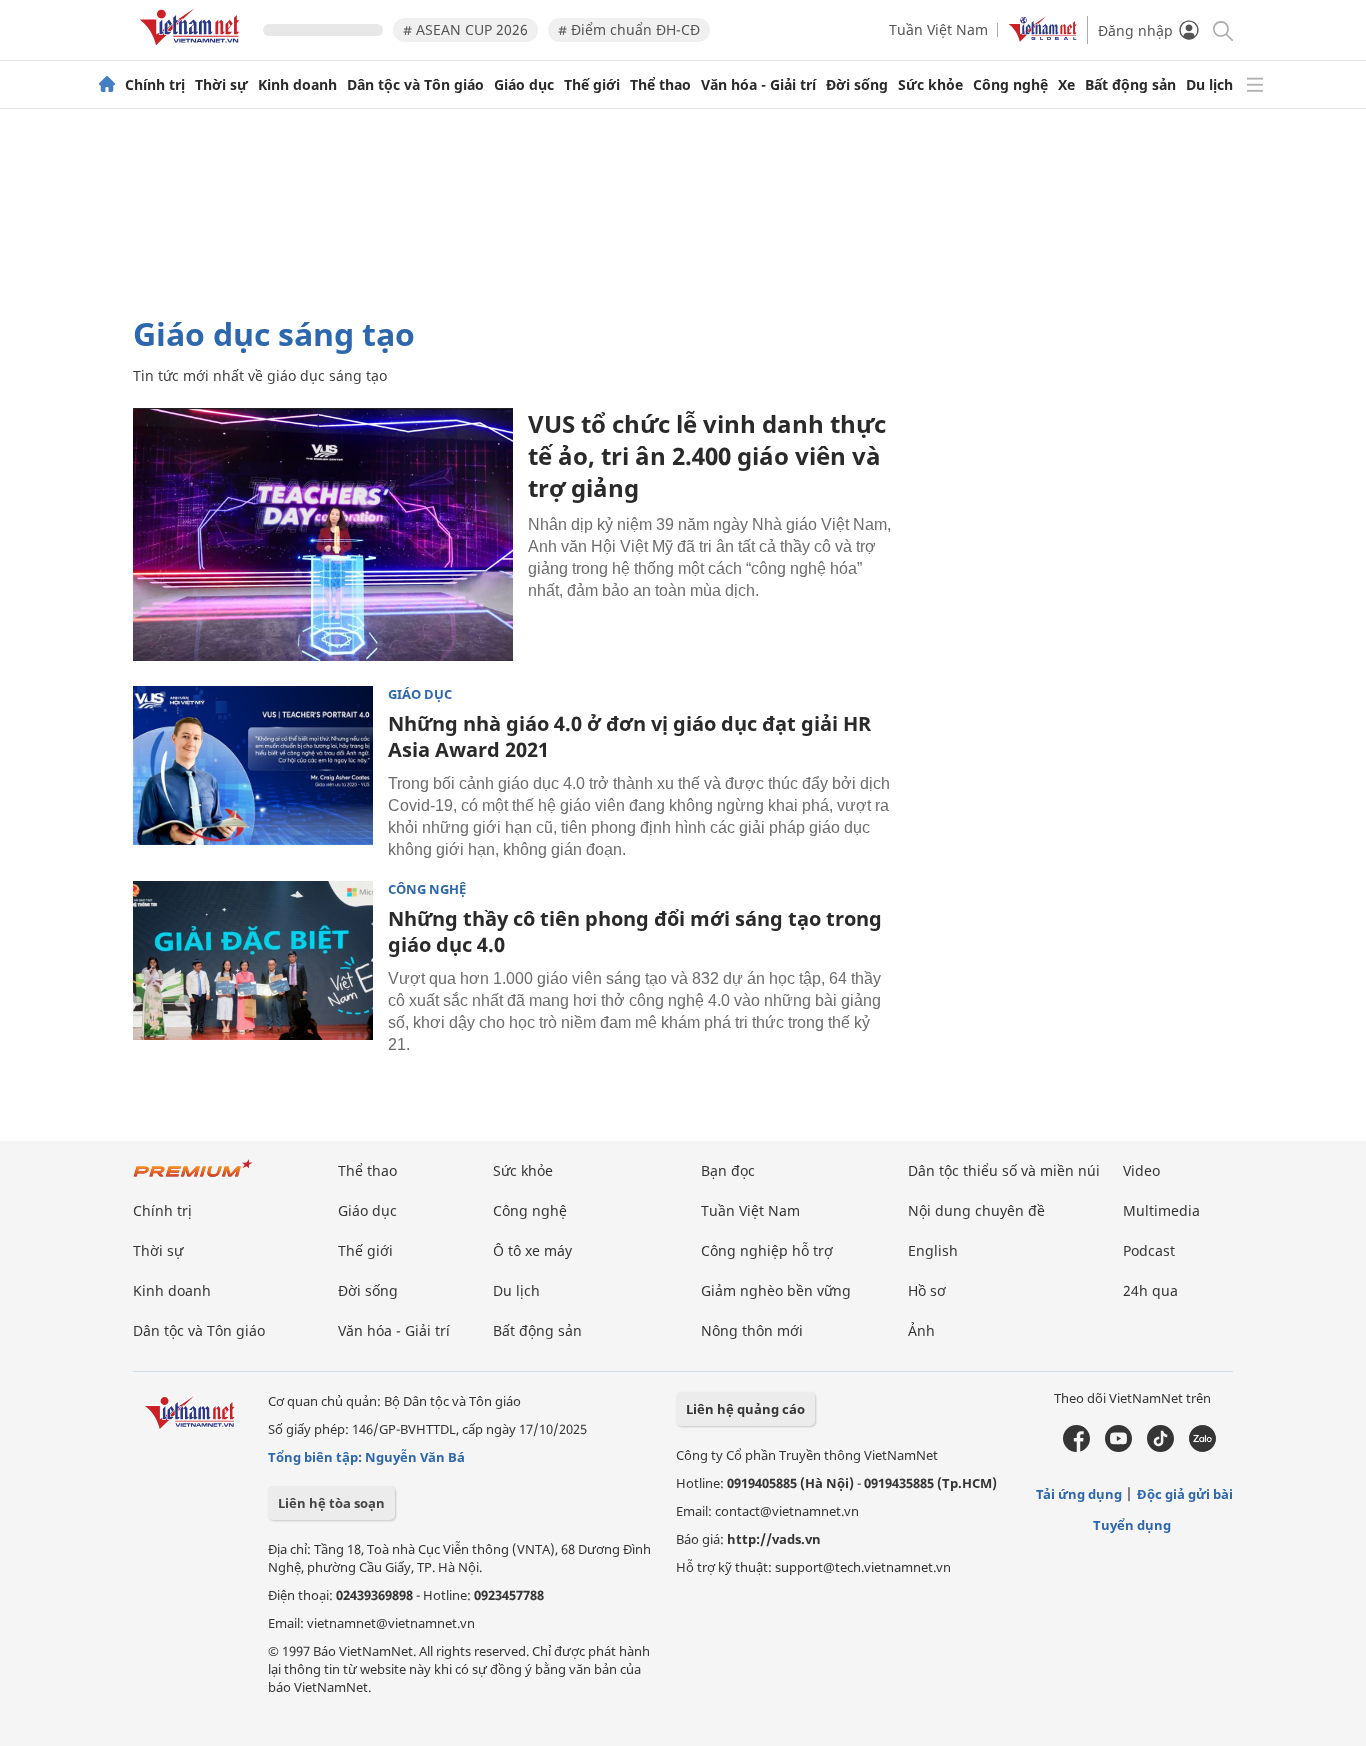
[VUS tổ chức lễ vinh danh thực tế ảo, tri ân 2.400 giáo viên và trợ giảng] (323, 534)
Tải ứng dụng (1079, 1494)
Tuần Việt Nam (938, 29)
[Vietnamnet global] (1043, 36)
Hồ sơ (927, 1290)
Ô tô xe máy (532, 1250)
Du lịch (1209, 85)
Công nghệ (1010, 85)
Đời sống (857, 85)
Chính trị (155, 85)
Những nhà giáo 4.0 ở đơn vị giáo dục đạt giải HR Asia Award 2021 (629, 736)
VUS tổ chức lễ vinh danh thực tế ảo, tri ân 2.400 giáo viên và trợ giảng (707, 455)
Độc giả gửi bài (1185, 1494)
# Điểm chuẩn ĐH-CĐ (629, 29)
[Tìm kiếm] (1221, 29)
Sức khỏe (930, 85)
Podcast (1149, 1250)
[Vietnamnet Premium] (193, 1178)
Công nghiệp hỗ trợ (767, 1250)
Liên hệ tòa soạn (331, 1503)
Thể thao (660, 85)
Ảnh (921, 1330)
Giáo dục (524, 85)
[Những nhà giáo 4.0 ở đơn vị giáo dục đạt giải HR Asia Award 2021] (253, 766)
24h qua (1150, 1290)
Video (1141, 1170)
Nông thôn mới (752, 1330)
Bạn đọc (728, 1170)
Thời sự (221, 85)
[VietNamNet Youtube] (1118, 1447)
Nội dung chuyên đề (976, 1210)
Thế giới (592, 85)
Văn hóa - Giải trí (758, 85)
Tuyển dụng (1132, 1525)
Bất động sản (1130, 85)
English (933, 1250)
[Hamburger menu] (1255, 85)
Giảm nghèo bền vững (776, 1290)
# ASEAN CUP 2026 (465, 29)
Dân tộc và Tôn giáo (415, 85)
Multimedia (1161, 1210)
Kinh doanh (297, 85)
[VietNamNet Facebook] (1076, 1447)
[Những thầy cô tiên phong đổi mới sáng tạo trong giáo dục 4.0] (253, 961)
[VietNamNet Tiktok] (1160, 1447)
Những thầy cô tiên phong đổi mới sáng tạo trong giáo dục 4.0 (635, 931)
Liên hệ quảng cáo (745, 1409)
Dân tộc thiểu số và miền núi (1004, 1170)
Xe (1066, 85)
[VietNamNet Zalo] (1202, 1447)
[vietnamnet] (193, 48)
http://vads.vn (774, 1539)
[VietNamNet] (107, 85)
